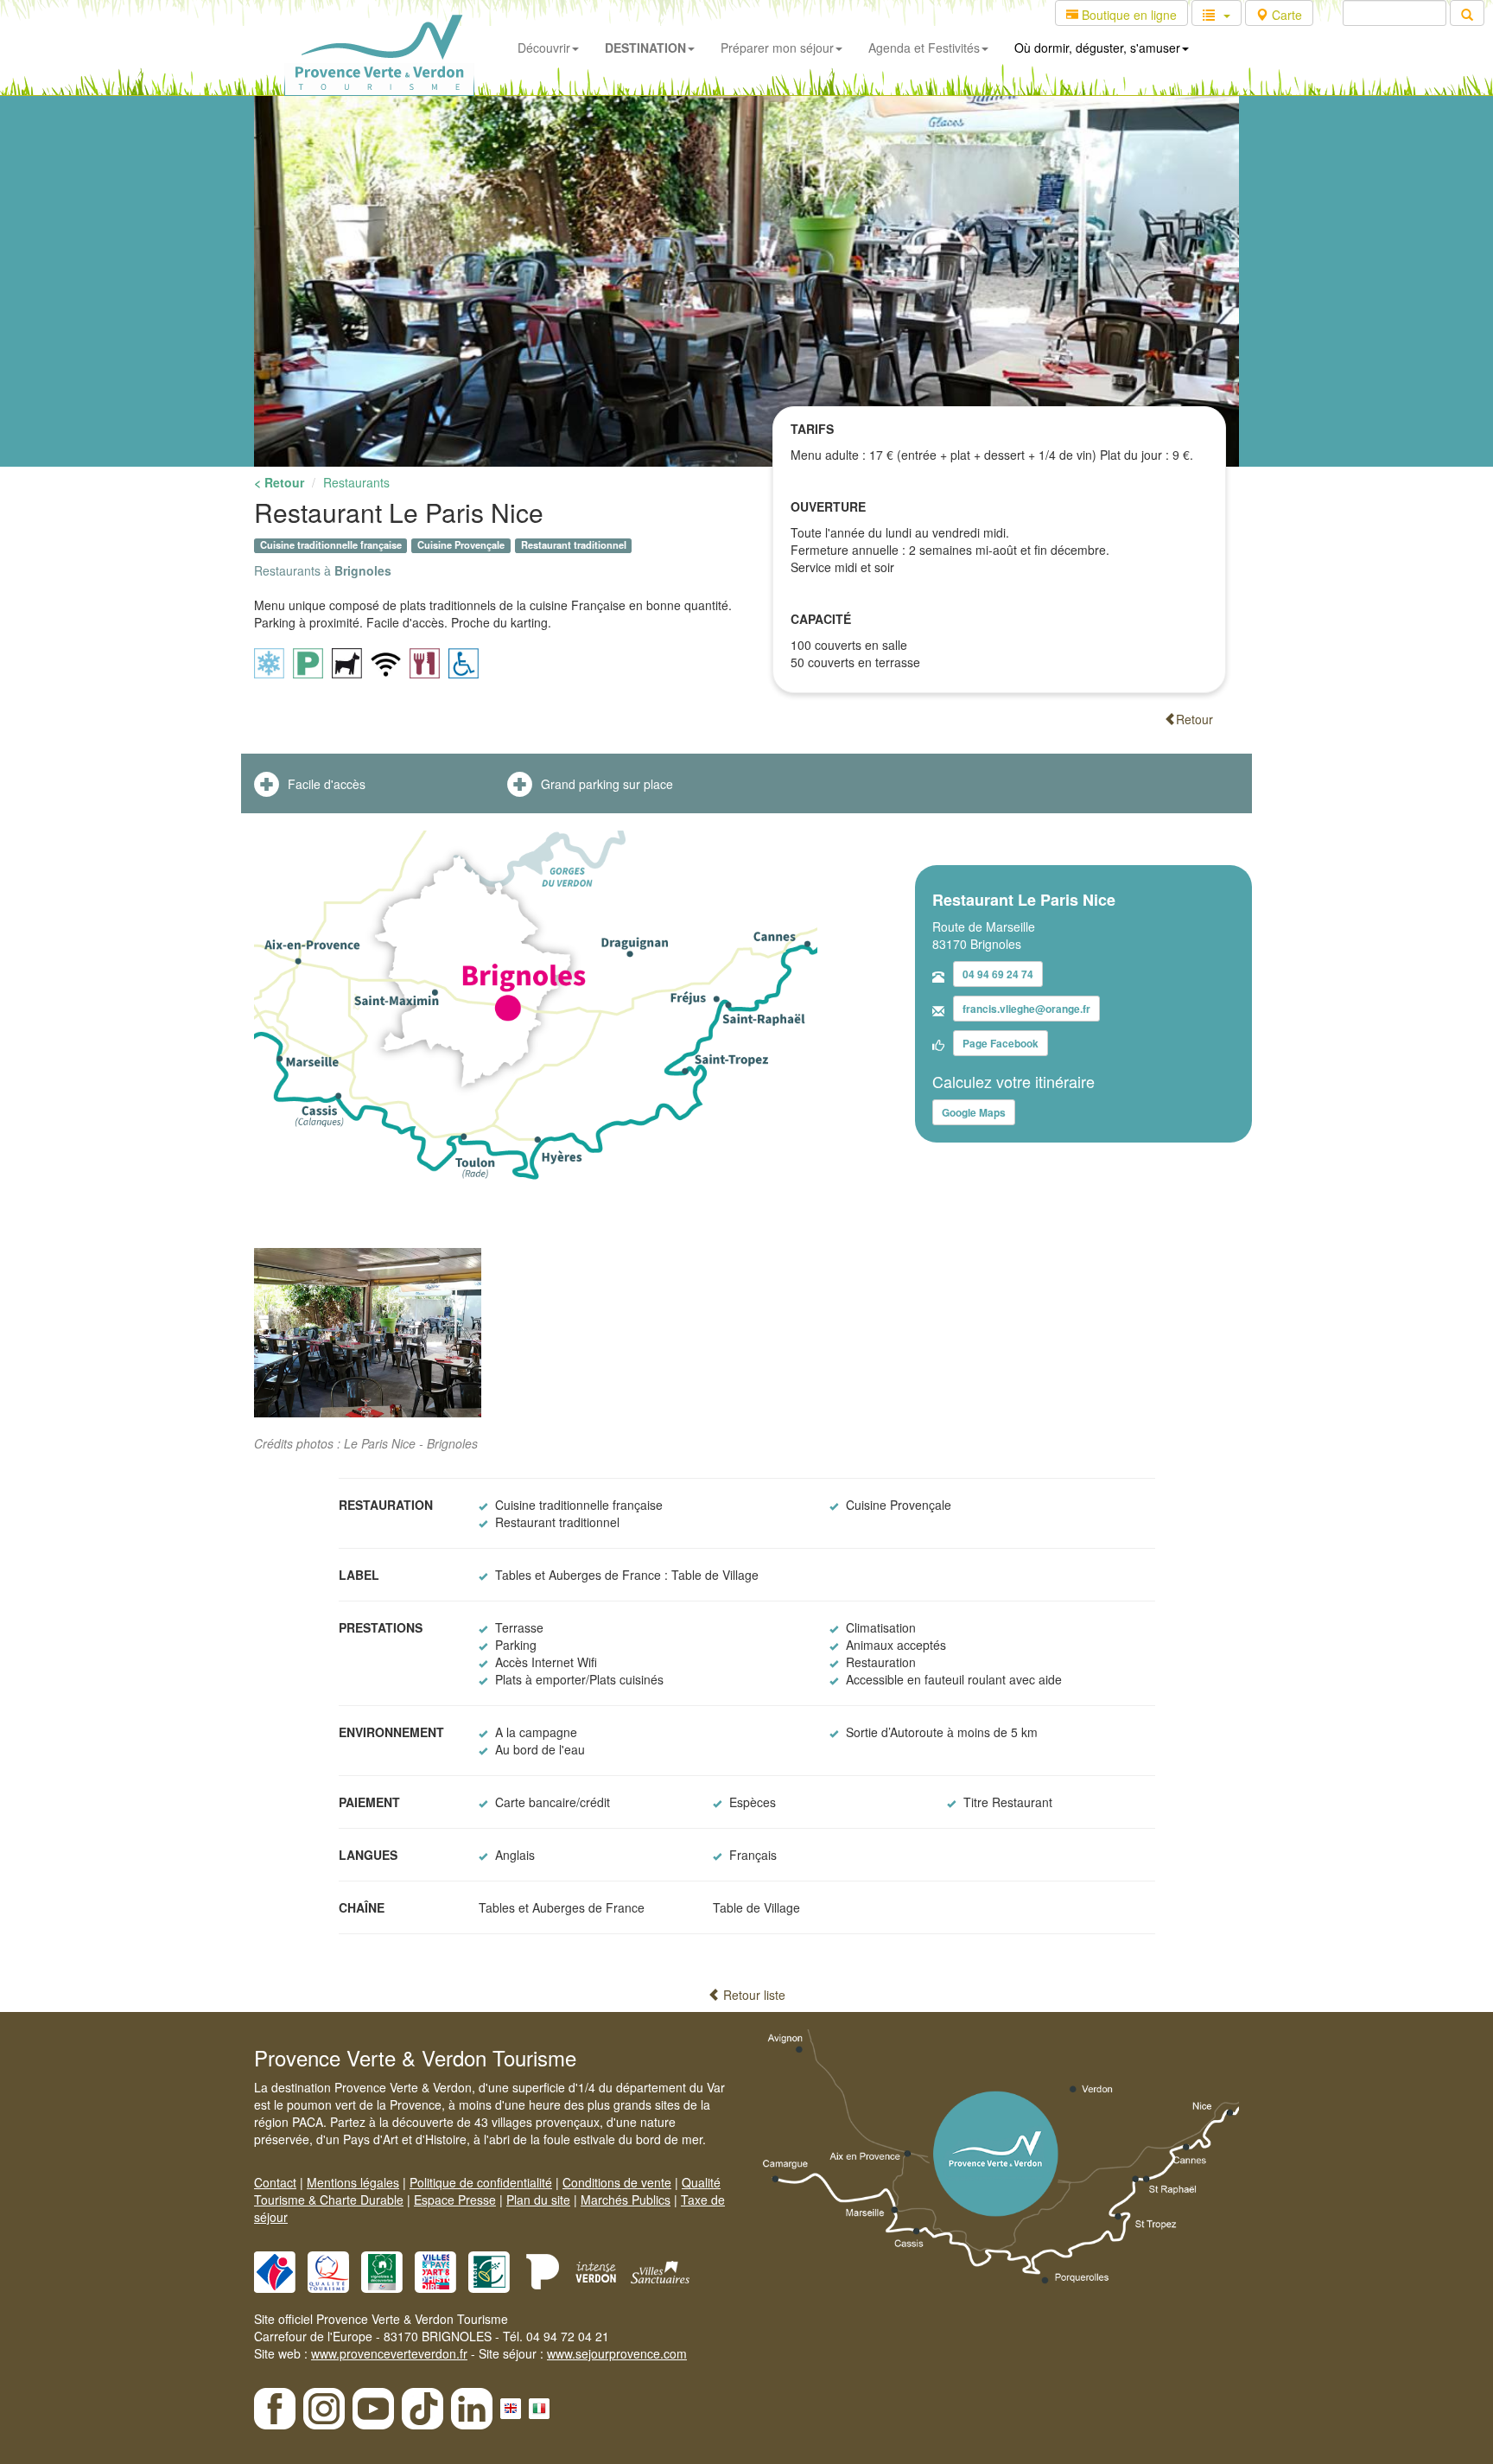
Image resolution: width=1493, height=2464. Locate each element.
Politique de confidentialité (481, 2182)
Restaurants (356, 482)
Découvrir (544, 48)
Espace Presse (455, 2200)
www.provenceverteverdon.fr (389, 2353)
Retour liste (753, 1995)
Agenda (924, 48)
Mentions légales (353, 2182)
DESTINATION (645, 48)
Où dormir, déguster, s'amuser (1097, 48)
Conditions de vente (617, 2182)
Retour (1194, 719)
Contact (275, 2182)
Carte (1285, 15)
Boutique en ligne (1128, 15)
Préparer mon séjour (777, 48)
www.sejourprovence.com (617, 2353)
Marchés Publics (626, 2200)
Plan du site (538, 2200)
